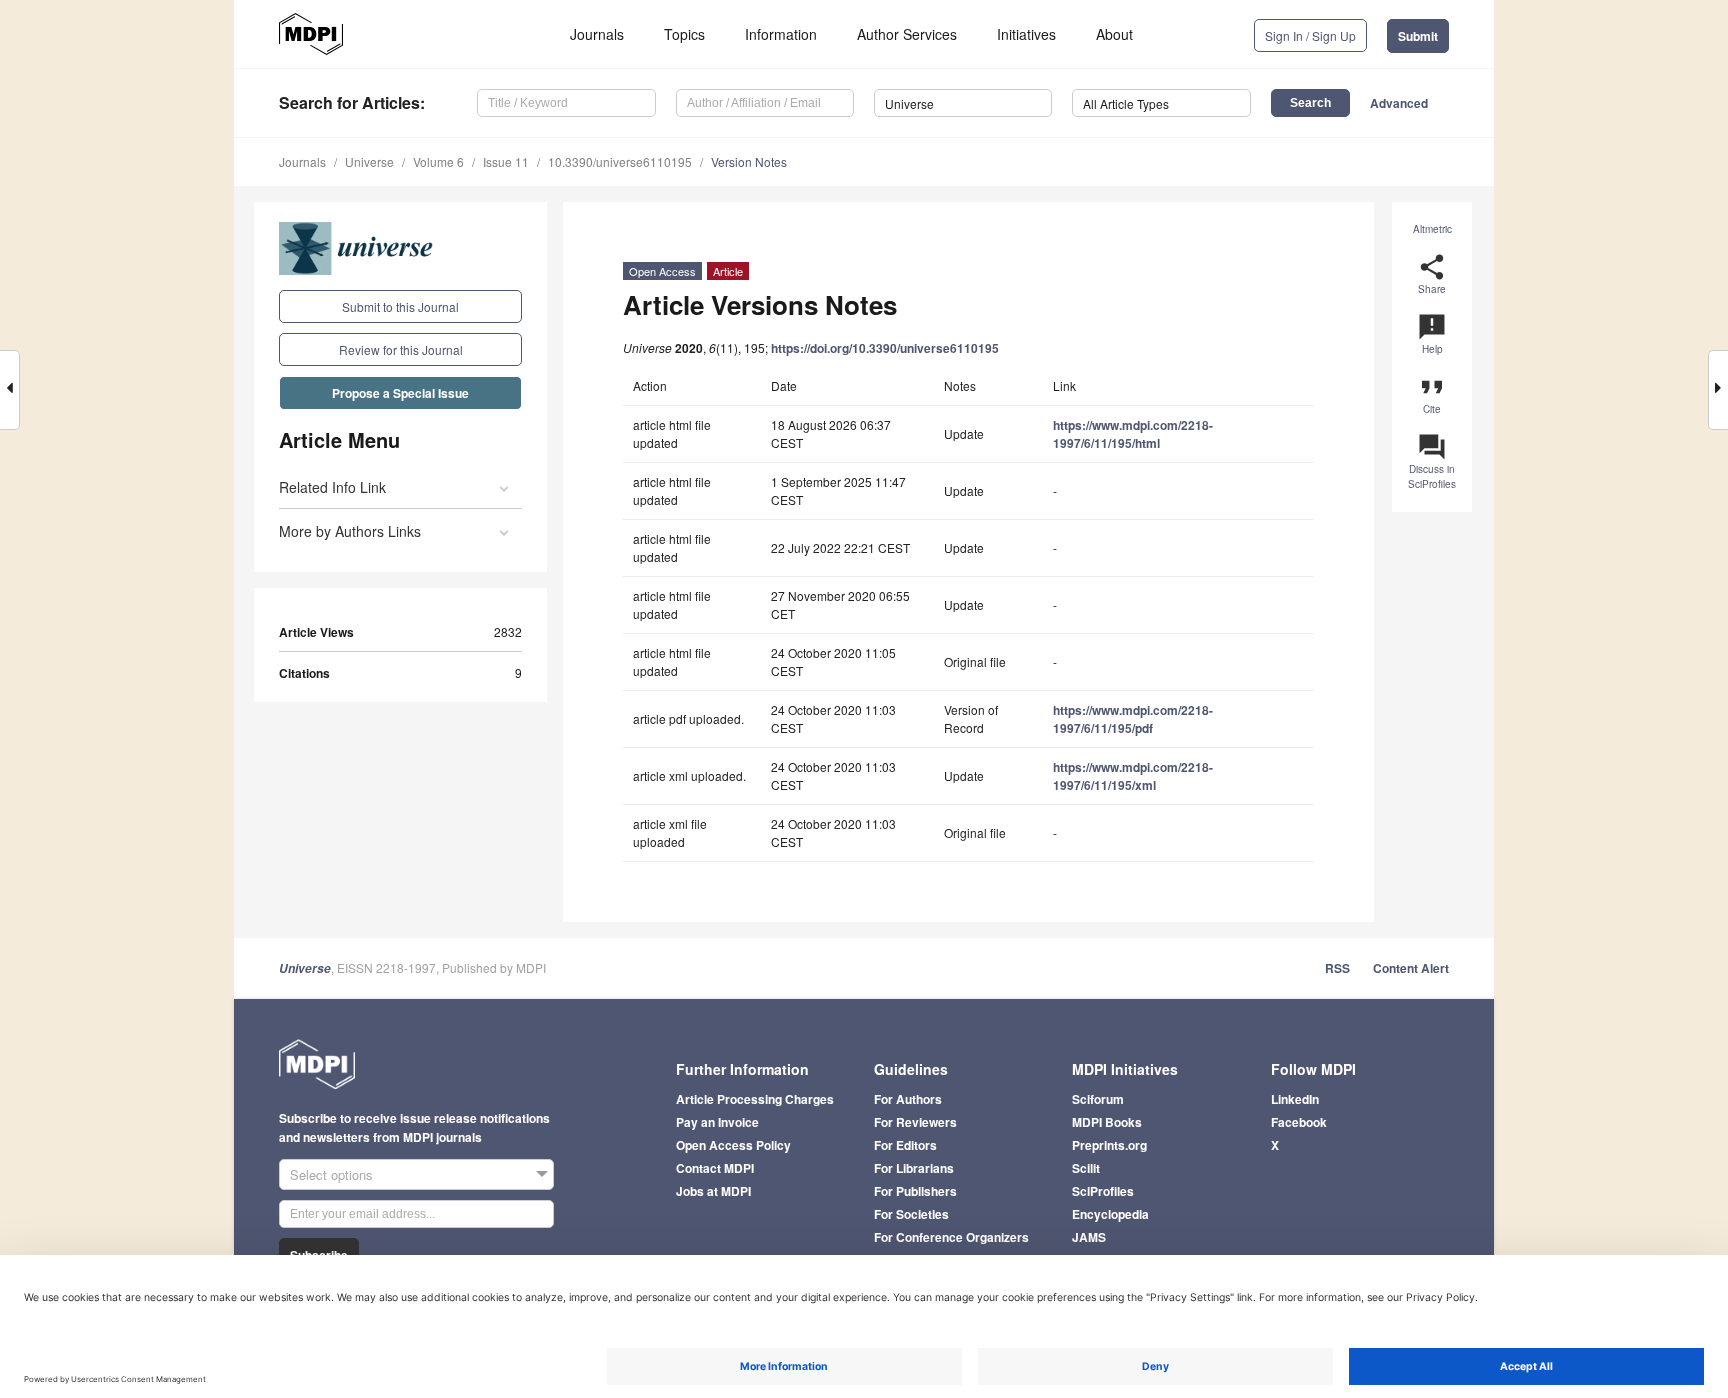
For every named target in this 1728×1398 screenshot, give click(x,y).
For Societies (911, 1214)
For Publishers (915, 1191)
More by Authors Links (350, 531)
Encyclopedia (1110, 1214)
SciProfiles (1103, 1191)
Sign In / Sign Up (1310, 35)
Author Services (907, 34)
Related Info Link (332, 487)
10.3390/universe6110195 (620, 161)
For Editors (905, 1145)
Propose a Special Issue (400, 393)
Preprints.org (1109, 1145)
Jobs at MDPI (713, 1191)
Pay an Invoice (717, 1122)
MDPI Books (1107, 1122)
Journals (597, 34)
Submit (1418, 36)
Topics (684, 34)
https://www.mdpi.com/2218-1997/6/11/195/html (1133, 434)
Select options (331, 1174)
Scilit (1086, 1168)
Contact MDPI (715, 1168)
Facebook (1299, 1122)
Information (781, 34)
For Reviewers (915, 1122)
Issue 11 (506, 161)
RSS (1337, 968)
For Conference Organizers (951, 1237)
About (1114, 34)
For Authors (908, 1099)
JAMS (1089, 1237)
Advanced (1399, 103)
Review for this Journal (401, 349)
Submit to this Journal (400, 306)
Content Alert (1411, 968)
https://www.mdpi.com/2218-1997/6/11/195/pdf (1133, 719)
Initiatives (1026, 34)
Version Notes (749, 161)
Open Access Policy (733, 1145)
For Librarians (914, 1168)
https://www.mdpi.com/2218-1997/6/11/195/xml (1133, 776)
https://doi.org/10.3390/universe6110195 (885, 348)
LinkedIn (1295, 1099)
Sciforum (1098, 1099)
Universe (369, 161)
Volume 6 (438, 161)
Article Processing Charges (755, 1099)
